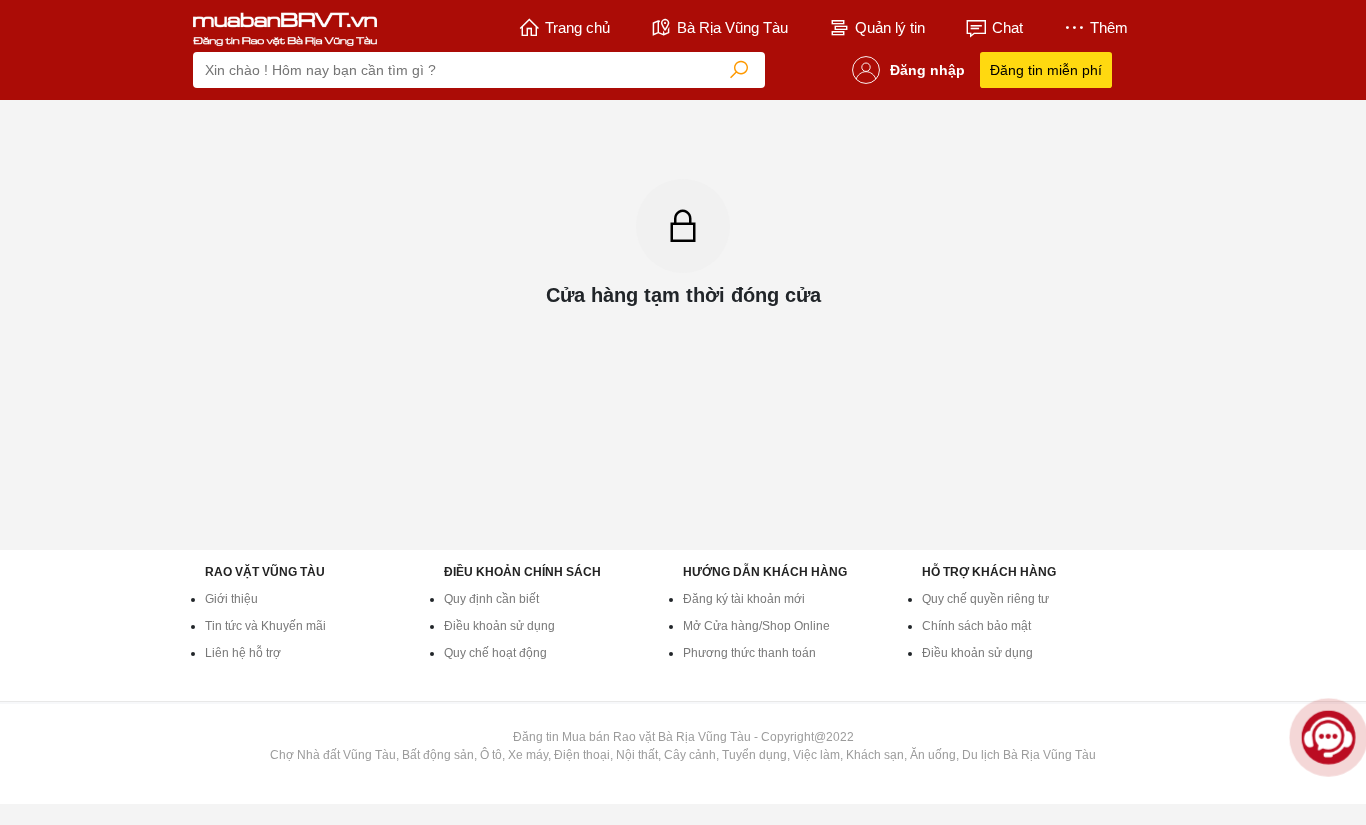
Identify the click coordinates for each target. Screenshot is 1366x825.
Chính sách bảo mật (976, 626)
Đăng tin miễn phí (1046, 70)
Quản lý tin (890, 27)
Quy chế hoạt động (495, 653)
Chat (1007, 27)
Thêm (1109, 27)
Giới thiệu (231, 599)
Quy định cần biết (491, 599)
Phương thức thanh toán (749, 653)
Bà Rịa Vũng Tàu (732, 27)
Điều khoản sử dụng (499, 626)
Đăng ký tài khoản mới (744, 599)
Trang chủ (577, 27)
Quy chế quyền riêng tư (985, 599)
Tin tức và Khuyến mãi (265, 626)
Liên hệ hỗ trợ (243, 653)
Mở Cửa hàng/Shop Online (756, 626)
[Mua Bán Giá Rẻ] (285, 28)
